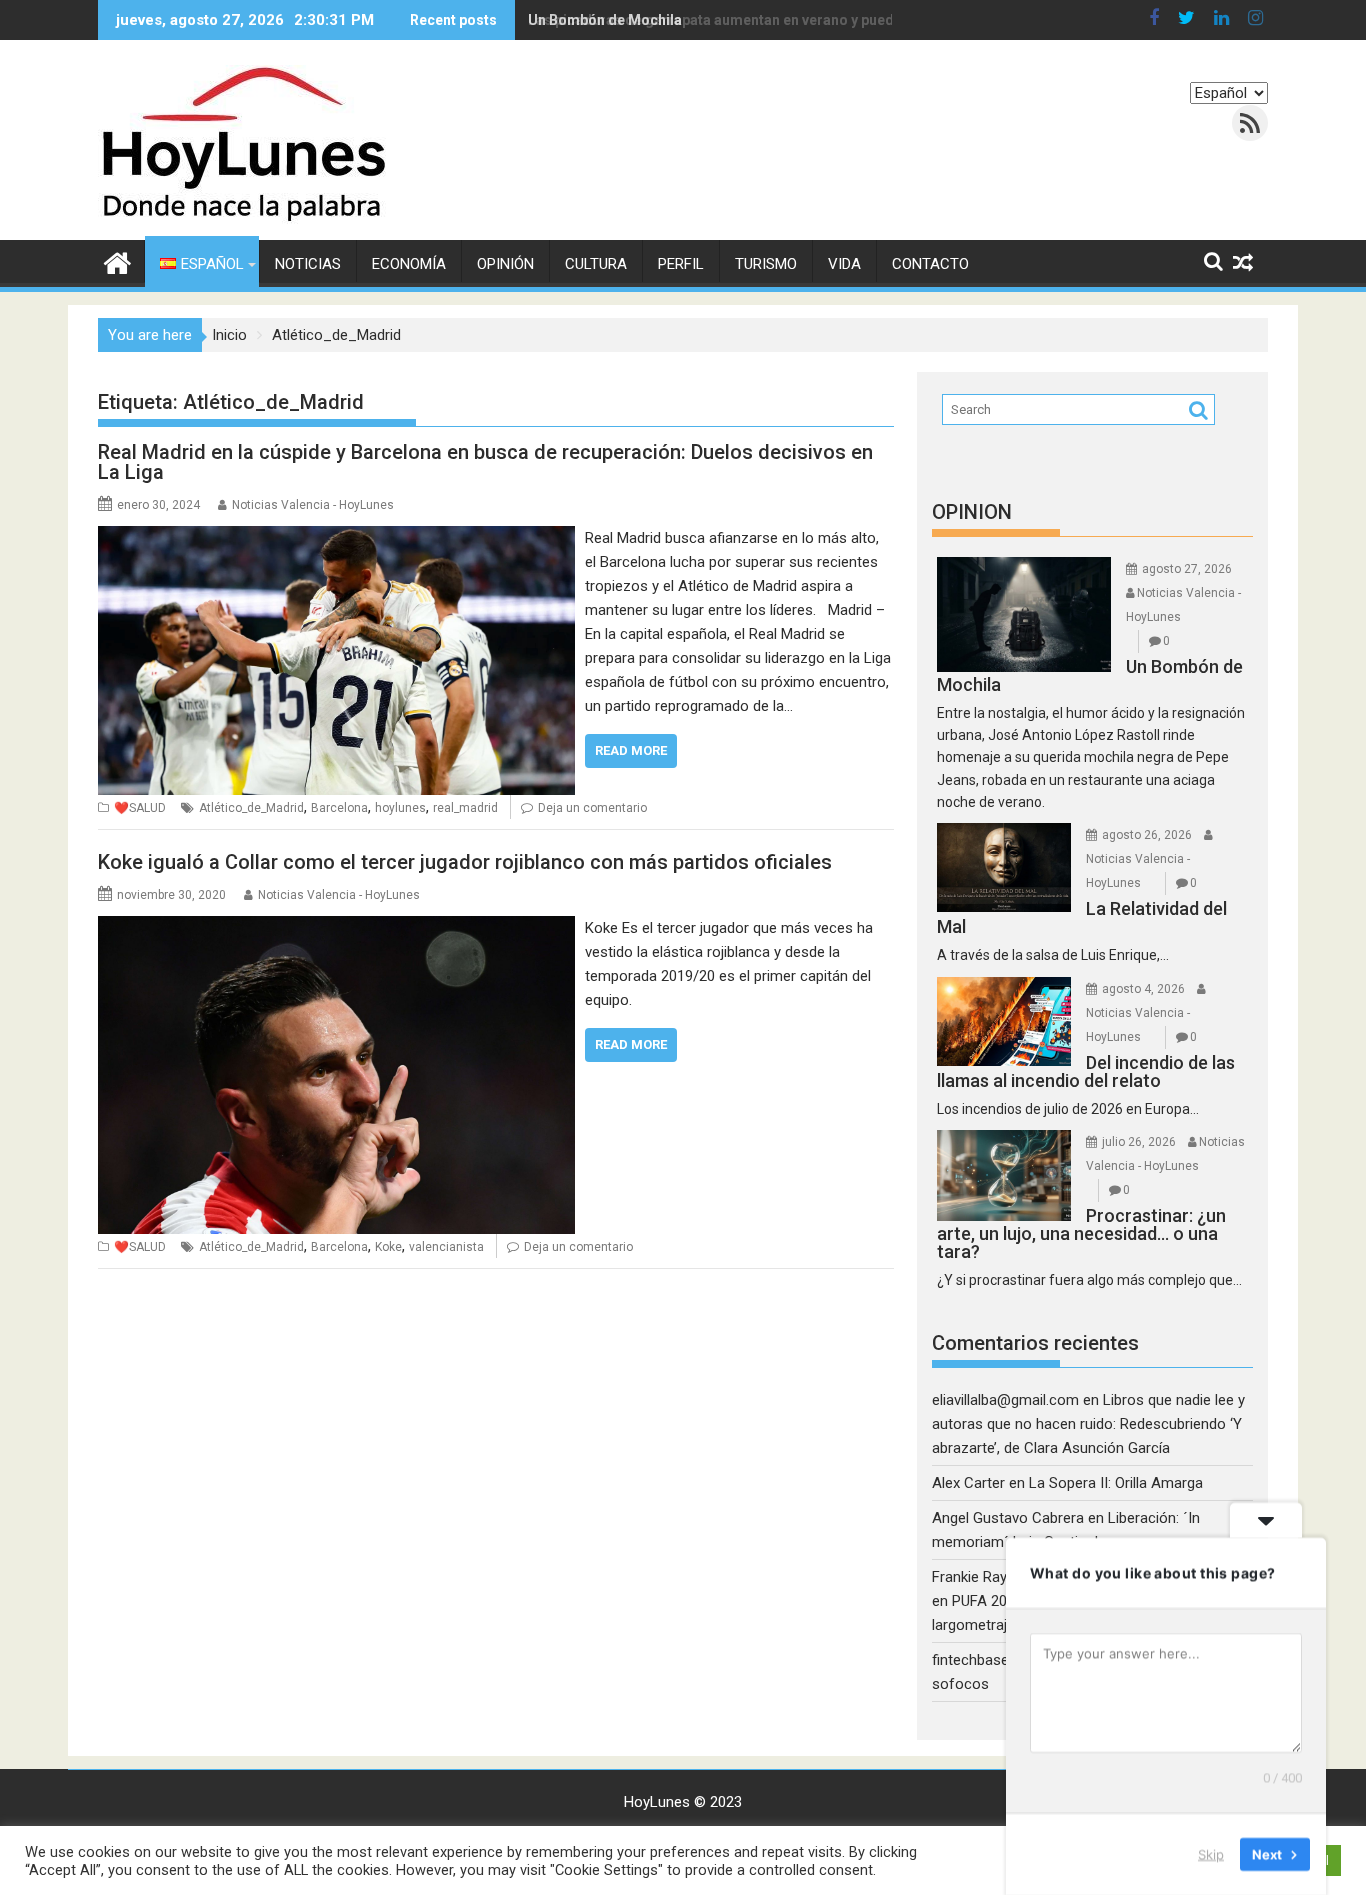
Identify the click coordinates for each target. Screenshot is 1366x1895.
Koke (388, 1247)
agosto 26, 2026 (1147, 835)
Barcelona (339, 808)
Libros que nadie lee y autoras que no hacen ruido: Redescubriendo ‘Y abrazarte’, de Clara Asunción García (1088, 1424)
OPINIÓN (505, 264)
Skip (1211, 1854)
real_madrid (465, 808)
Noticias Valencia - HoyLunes (313, 505)
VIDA (844, 264)
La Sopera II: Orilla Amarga (1116, 1483)
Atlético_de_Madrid (251, 808)
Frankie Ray (969, 1577)
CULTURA (596, 264)
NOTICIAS (308, 264)
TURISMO (766, 264)
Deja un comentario (592, 808)
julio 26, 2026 (1139, 1142)
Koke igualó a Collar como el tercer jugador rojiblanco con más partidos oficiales (465, 862)
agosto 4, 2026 (1143, 989)
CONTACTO (930, 264)
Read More (631, 750)
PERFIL (681, 264)
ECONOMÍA (409, 264)
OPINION (972, 512)
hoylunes (400, 808)
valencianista (446, 1247)
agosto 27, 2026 (1187, 569)
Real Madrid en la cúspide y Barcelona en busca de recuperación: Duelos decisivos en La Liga (485, 462)
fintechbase (970, 1660)
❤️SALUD (140, 808)
